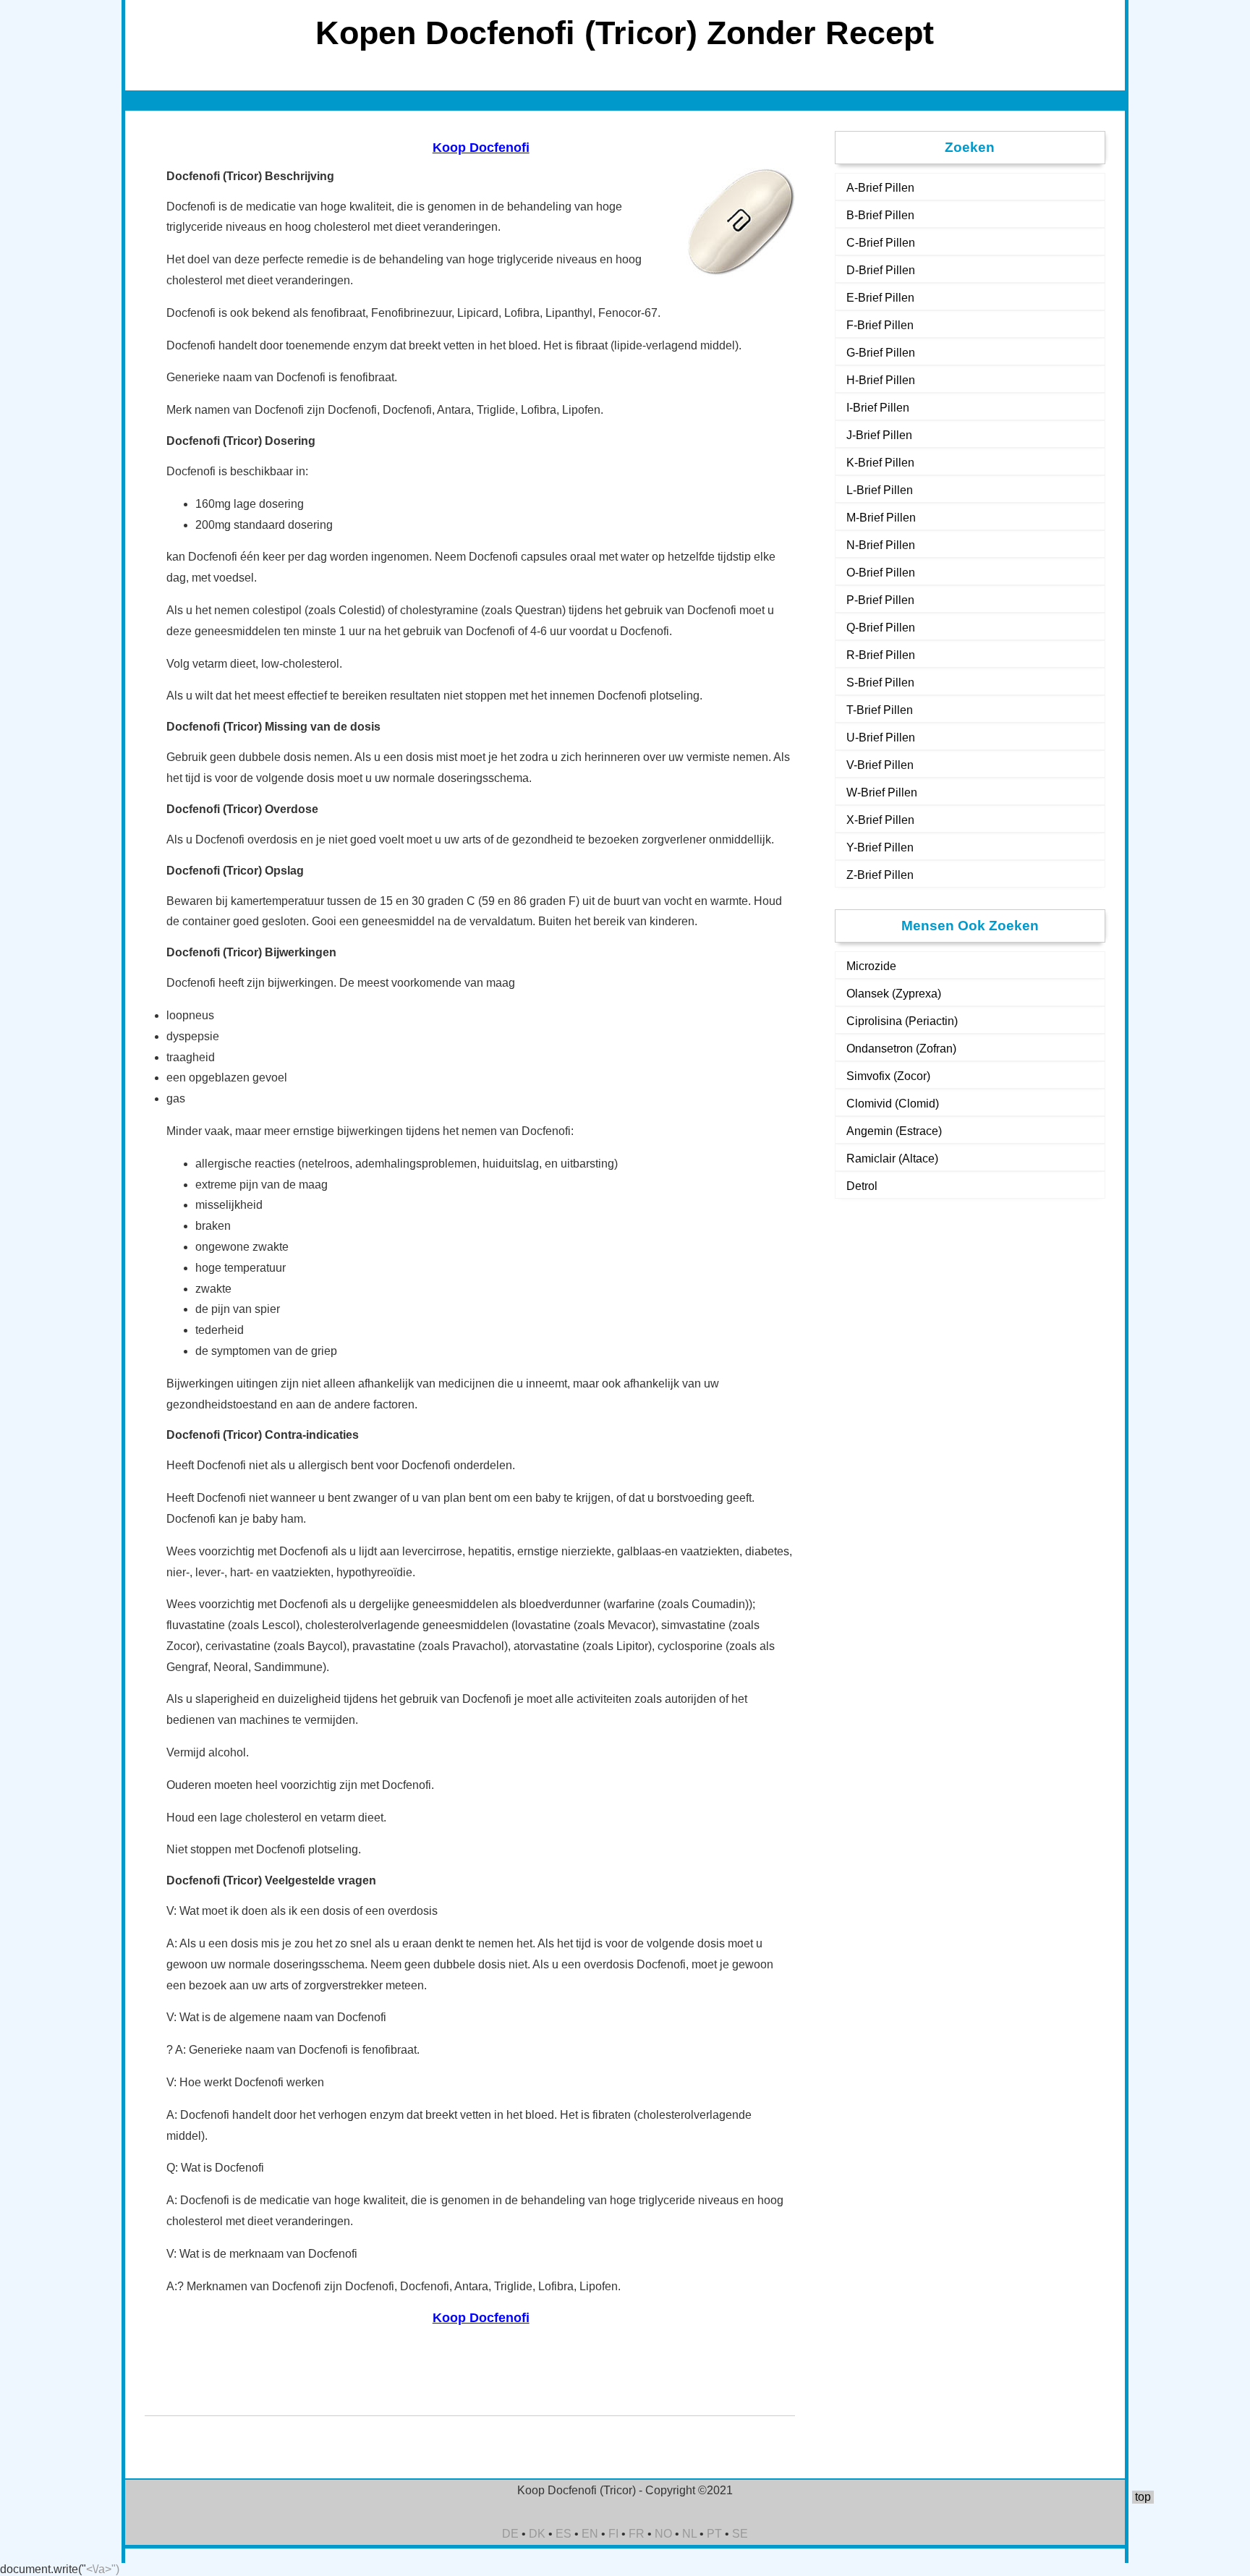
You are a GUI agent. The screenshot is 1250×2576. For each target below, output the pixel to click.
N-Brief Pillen (881, 545)
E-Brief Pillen (880, 298)
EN (590, 2534)
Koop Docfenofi (481, 148)
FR (637, 2534)
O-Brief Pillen (881, 573)
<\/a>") (103, 2569)
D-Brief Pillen (881, 270)
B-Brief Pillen (880, 215)
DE (510, 2534)
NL (689, 2534)
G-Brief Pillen (881, 353)
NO (663, 2534)
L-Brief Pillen (880, 490)
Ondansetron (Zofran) (901, 1049)
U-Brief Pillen (881, 737)
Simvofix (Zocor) (888, 1076)
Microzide (871, 966)
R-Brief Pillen (881, 655)
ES (564, 2534)
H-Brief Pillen (881, 380)
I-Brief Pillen (878, 408)
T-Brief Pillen (880, 710)
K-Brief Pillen (880, 463)
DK (537, 2534)
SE (740, 2534)
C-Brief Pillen (881, 243)
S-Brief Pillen (880, 683)
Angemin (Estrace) (894, 1131)
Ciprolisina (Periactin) (902, 1021)
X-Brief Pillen (880, 820)
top (1143, 2497)
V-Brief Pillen (880, 765)
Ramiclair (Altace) (892, 1159)
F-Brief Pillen (880, 325)
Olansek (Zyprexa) (894, 994)
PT (714, 2534)
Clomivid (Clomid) (893, 1104)
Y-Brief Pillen (880, 847)
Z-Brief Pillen (880, 875)
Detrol (862, 1186)
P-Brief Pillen (880, 600)
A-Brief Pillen (880, 188)
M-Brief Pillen (881, 518)
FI (613, 2534)
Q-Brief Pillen (881, 628)
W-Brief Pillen (882, 792)
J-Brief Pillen (879, 435)
